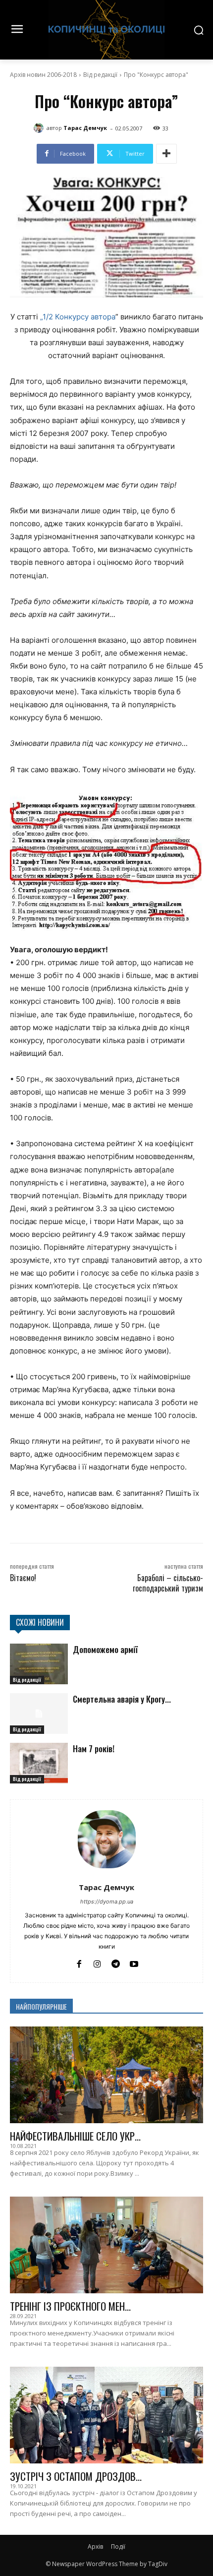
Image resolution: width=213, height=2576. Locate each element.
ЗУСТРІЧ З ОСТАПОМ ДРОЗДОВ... (76, 2476)
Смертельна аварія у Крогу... (122, 1699)
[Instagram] (97, 1963)
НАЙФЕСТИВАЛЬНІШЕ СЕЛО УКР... (75, 2136)
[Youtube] (134, 1963)
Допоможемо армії (105, 1649)
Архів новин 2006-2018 (43, 75)
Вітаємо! (23, 1578)
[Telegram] (116, 1963)
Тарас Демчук (85, 128)
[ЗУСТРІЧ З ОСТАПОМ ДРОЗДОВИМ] (106, 2415)
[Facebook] (79, 1963)
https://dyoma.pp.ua (107, 1901)
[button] (106, 860)
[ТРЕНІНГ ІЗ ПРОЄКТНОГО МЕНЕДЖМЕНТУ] (106, 2245)
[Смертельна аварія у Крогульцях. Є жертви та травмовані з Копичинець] (39, 1714)
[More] (166, 154)
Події (118, 2546)
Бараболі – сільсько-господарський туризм (168, 1583)
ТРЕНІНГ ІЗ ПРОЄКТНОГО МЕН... (70, 2306)
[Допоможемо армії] (39, 1664)
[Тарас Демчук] (40, 128)
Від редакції (100, 75)
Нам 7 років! (94, 1748)
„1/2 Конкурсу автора (78, 317)
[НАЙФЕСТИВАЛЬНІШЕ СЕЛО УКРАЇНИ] (106, 2075)
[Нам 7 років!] (39, 1763)
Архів (95, 2546)
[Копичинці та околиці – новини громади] (106, 30)
